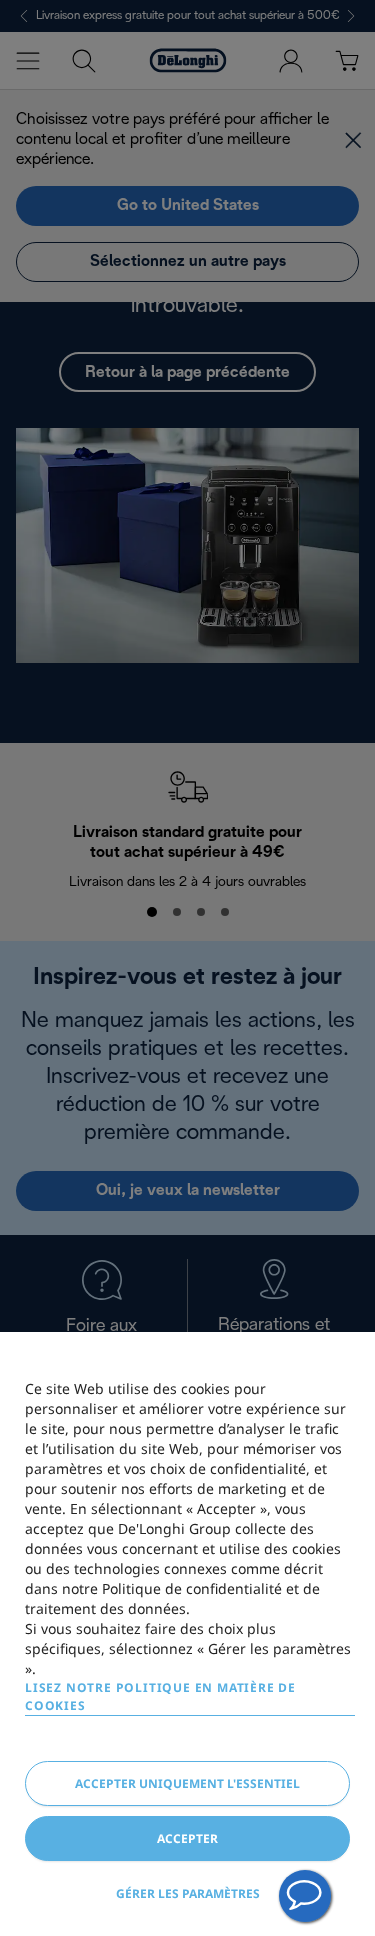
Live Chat (305, 1896)
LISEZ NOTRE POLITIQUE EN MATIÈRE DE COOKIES (160, 1696)
